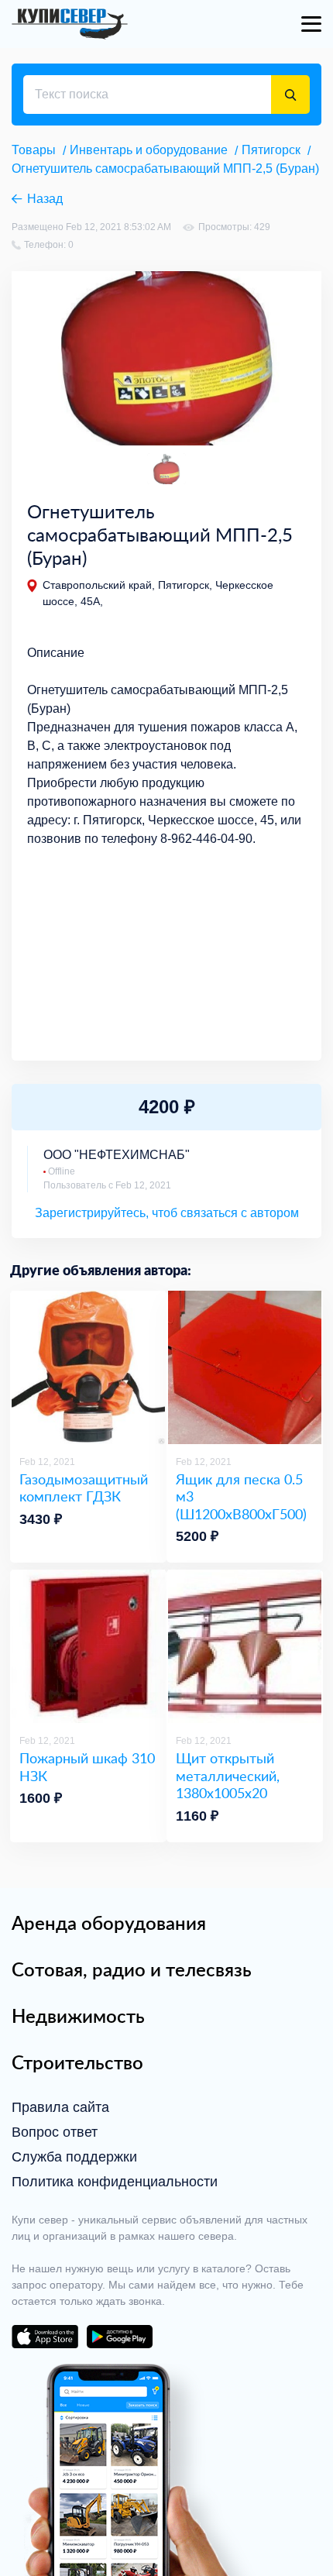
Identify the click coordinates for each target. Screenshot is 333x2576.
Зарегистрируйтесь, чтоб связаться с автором (167, 1213)
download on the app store (45, 2337)
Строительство (77, 2062)
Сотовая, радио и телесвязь (132, 1969)
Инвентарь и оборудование (149, 150)
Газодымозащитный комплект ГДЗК (84, 1488)
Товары (34, 150)
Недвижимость (78, 2016)
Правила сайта (60, 2107)
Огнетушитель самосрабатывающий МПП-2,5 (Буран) (165, 169)
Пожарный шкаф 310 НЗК (87, 1767)
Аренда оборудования (109, 1923)
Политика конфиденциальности (115, 2182)
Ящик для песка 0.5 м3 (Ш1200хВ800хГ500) (241, 1497)
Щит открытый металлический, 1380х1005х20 (228, 1776)
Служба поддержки (74, 2157)
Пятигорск (271, 150)
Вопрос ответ (55, 2132)
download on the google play (119, 2337)
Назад (45, 199)
